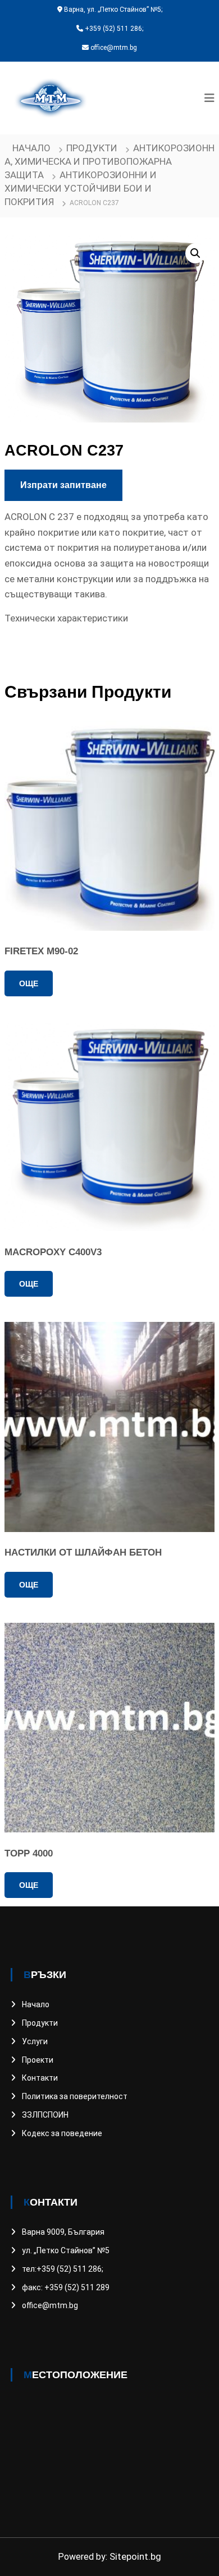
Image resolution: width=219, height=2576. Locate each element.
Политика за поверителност (75, 2096)
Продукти (40, 2023)
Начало (31, 148)
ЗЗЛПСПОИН (45, 2115)
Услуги (35, 2041)
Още (29, 983)
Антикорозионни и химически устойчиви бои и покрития (81, 188)
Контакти (40, 2078)
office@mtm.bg (50, 2305)
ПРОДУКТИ (92, 148)
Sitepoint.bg (135, 2556)
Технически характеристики (66, 618)
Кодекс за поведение (62, 2133)
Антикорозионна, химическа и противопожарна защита (109, 161)
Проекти (38, 2060)
